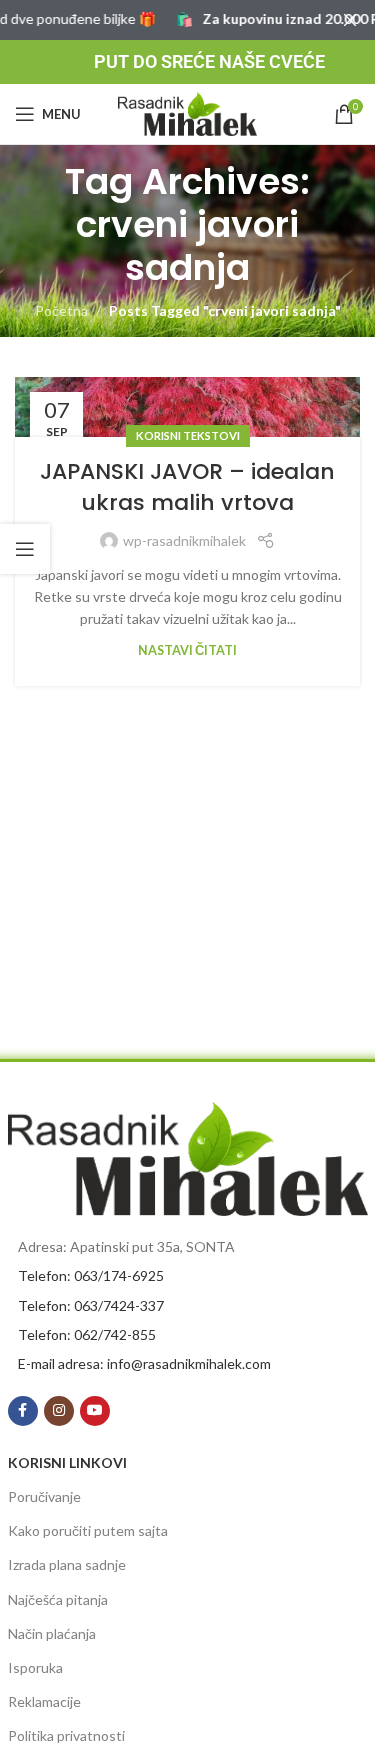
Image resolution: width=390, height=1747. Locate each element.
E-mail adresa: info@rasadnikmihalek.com (144, 1363)
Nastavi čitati (187, 650)
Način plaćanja (52, 1633)
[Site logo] (188, 112)
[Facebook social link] (23, 1411)
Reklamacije (44, 1701)
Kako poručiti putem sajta (88, 1530)
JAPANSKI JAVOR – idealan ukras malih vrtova (187, 487)
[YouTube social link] (95, 1411)
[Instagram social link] (59, 1411)
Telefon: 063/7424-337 (91, 1305)
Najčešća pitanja (58, 1599)
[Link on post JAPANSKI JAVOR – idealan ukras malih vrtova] (187, 407)
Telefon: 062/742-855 (87, 1334)
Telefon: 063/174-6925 (91, 1275)
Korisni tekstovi (188, 435)
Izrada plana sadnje (67, 1564)
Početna (61, 310)
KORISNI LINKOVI (67, 1462)
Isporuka (35, 1667)
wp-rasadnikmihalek (184, 540)
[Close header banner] (350, 20)
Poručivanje (44, 1496)
